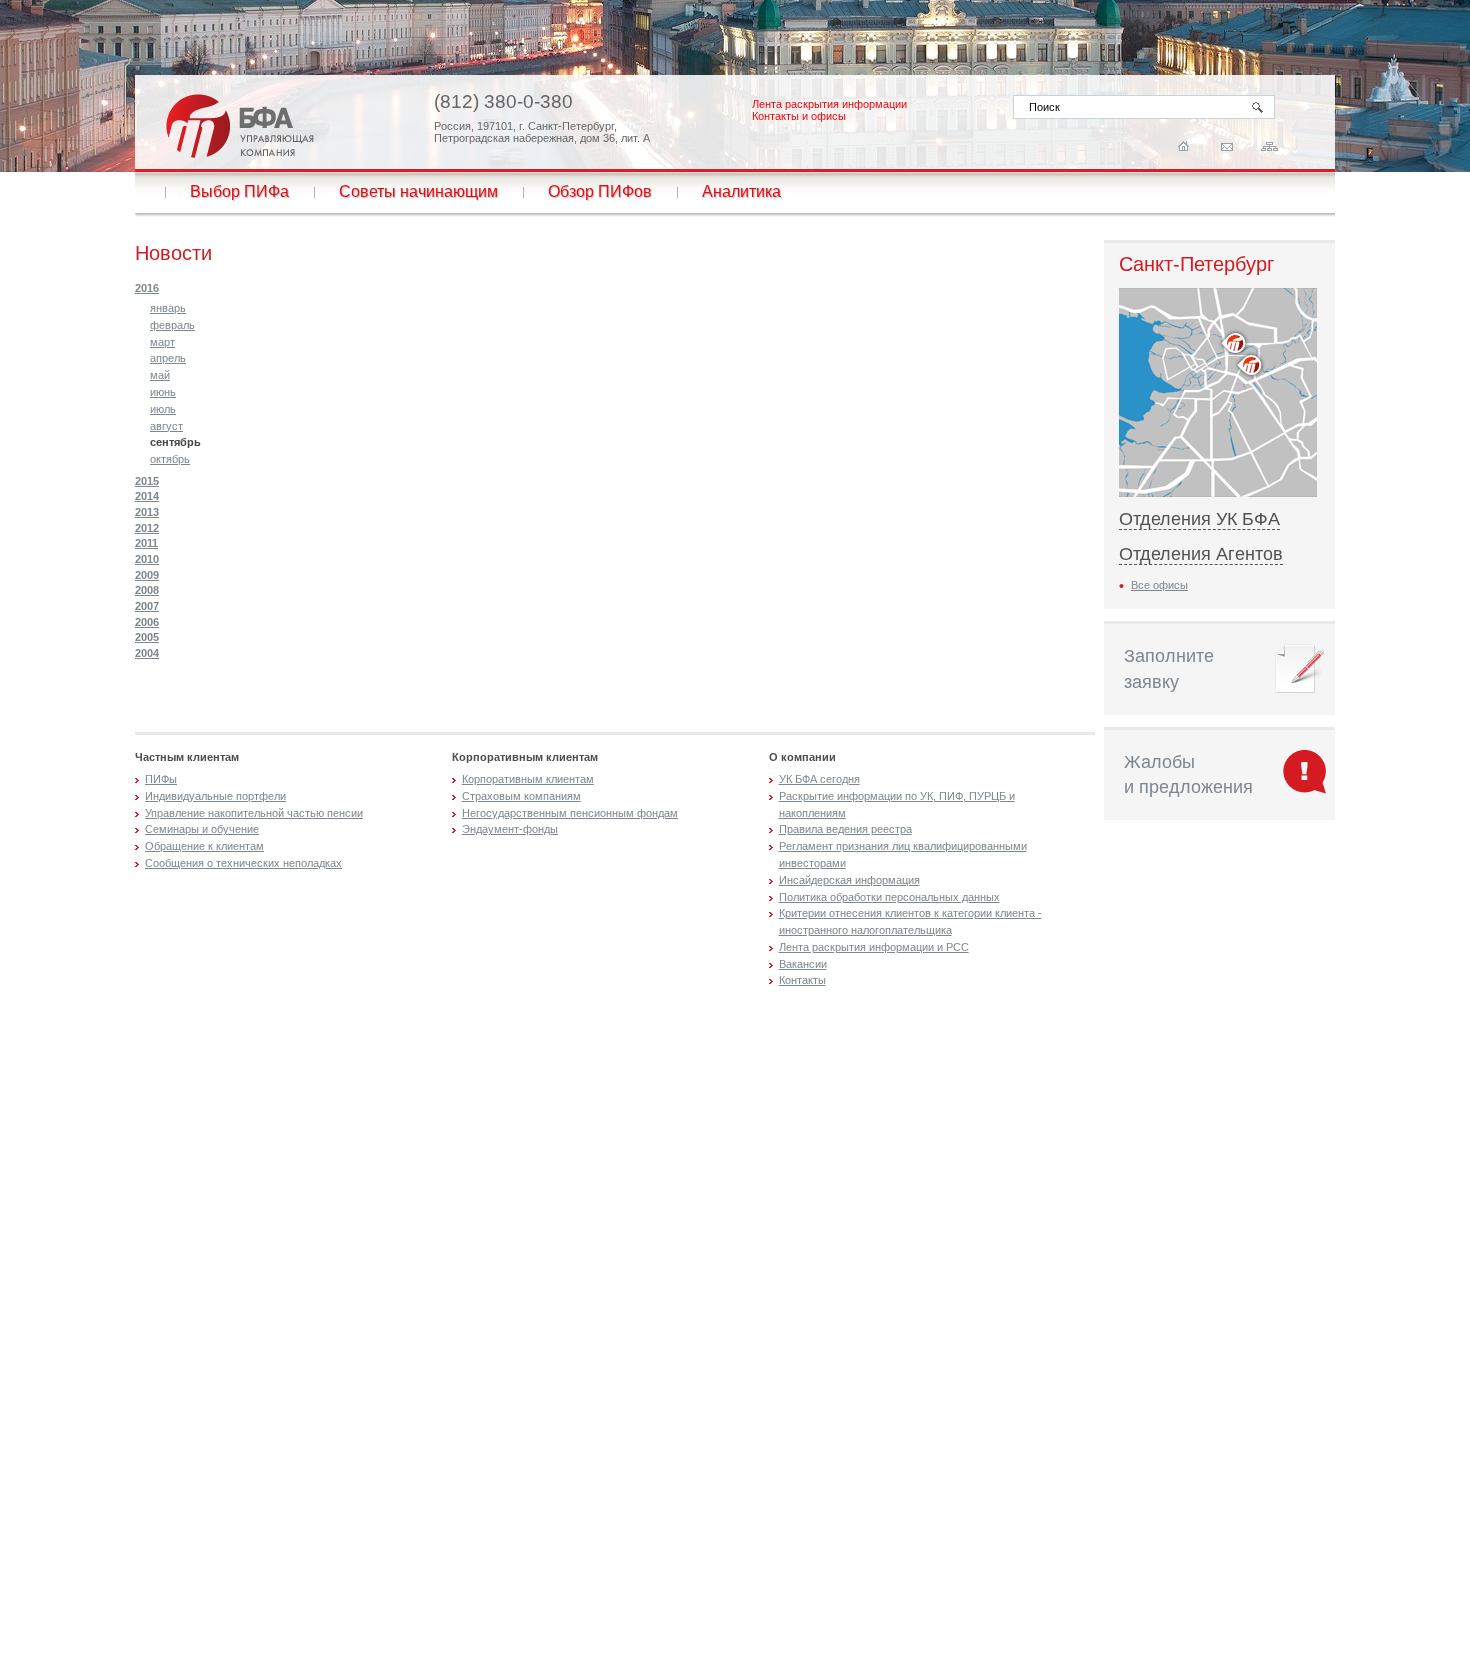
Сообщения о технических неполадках (243, 863)
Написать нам (1226, 146)
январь (168, 308)
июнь (163, 392)
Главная (1183, 146)
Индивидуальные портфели (215, 796)
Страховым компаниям (521, 796)
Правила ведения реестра (845, 829)
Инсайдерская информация (849, 880)
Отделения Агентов (1201, 554)
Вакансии (803, 964)
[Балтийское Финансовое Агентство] (239, 125)
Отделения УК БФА (1199, 519)
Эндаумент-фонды (510, 829)
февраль (172, 325)
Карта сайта (1269, 146)
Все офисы (1159, 585)
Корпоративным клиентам (528, 779)
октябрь (170, 459)
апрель (168, 358)
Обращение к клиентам (204, 846)
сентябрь (175, 442)
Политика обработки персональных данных (889, 897)
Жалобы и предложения (1188, 774)
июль (163, 409)
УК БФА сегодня (819, 779)
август (166, 426)
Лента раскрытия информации (829, 104)
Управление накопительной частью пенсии (254, 813)
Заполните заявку (1169, 668)
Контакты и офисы (799, 116)
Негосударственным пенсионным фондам (570, 813)
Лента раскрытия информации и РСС (874, 947)
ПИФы (161, 779)
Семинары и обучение (202, 829)
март (162, 342)
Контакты (802, 980)
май (160, 375)
